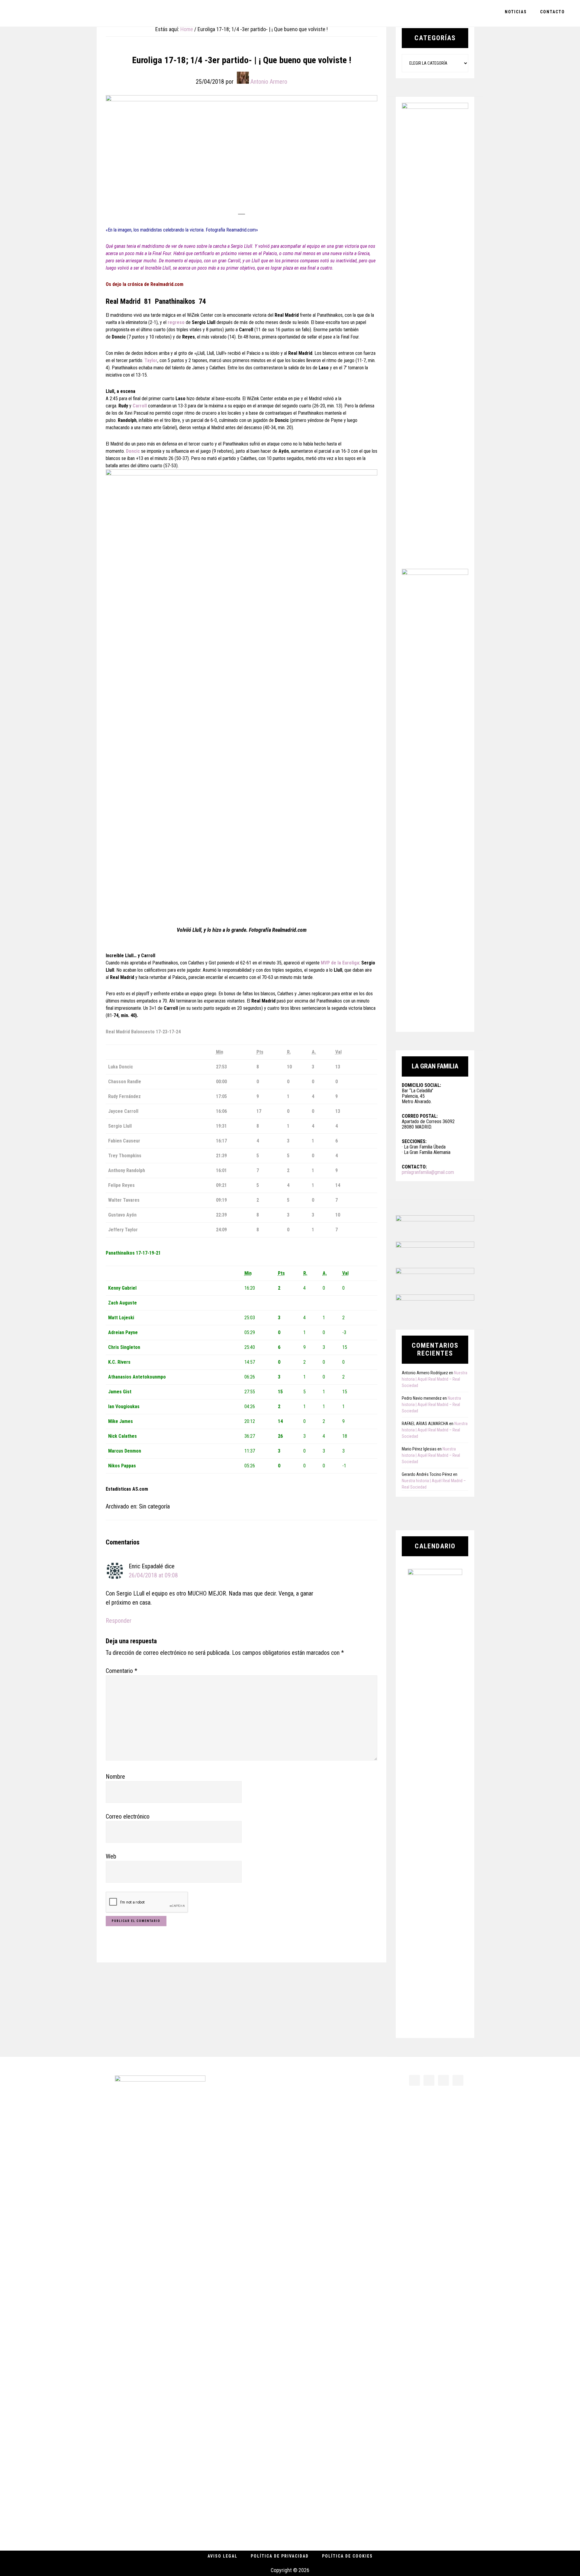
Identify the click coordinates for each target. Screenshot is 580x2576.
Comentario (121, 1671)
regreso (177, 322)
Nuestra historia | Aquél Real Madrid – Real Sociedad (435, 1379)
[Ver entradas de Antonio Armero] (243, 78)
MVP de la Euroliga (340, 963)
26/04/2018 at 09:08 (153, 1575)
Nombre (115, 1777)
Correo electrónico (128, 1816)
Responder (119, 1621)
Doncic (134, 451)
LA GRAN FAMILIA (48, 13)
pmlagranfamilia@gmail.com (428, 1172)
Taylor (151, 360)
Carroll (140, 406)
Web (111, 1856)
